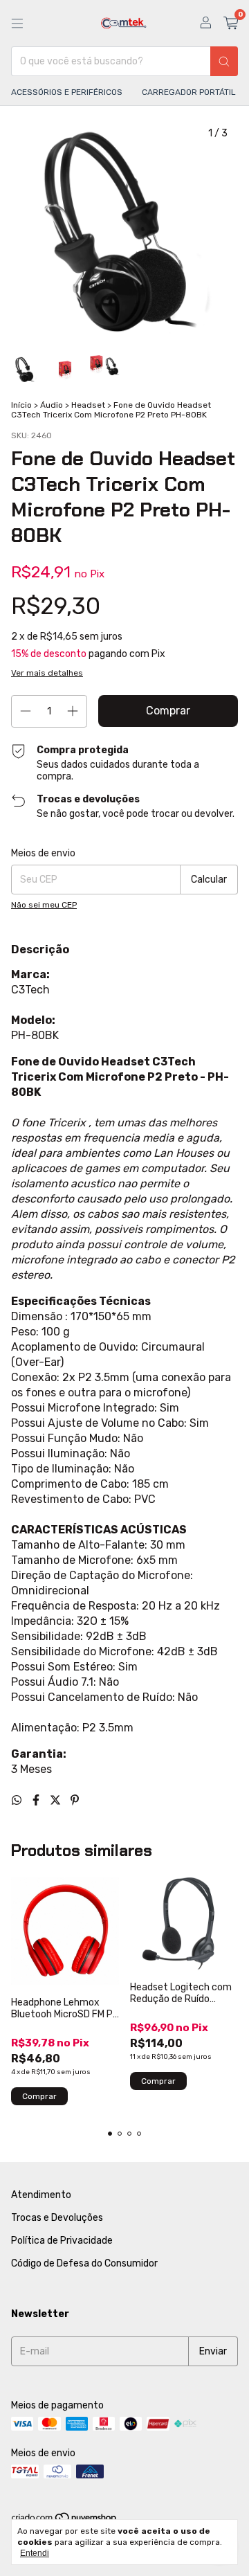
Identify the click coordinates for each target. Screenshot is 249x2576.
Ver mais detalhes (47, 673)
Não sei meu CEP (44, 905)
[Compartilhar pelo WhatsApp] (18, 1800)
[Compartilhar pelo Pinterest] (75, 1800)
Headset (88, 405)
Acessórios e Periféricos (67, 92)
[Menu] (17, 24)
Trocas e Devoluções (57, 2218)
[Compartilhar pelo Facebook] (37, 1800)
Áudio (52, 405)
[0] (231, 24)
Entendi (35, 2553)
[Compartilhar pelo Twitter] (57, 1800)
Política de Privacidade (62, 2241)
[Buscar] (224, 61)
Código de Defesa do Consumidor (84, 2263)
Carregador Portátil (189, 92)
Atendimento (41, 2195)
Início (21, 405)
